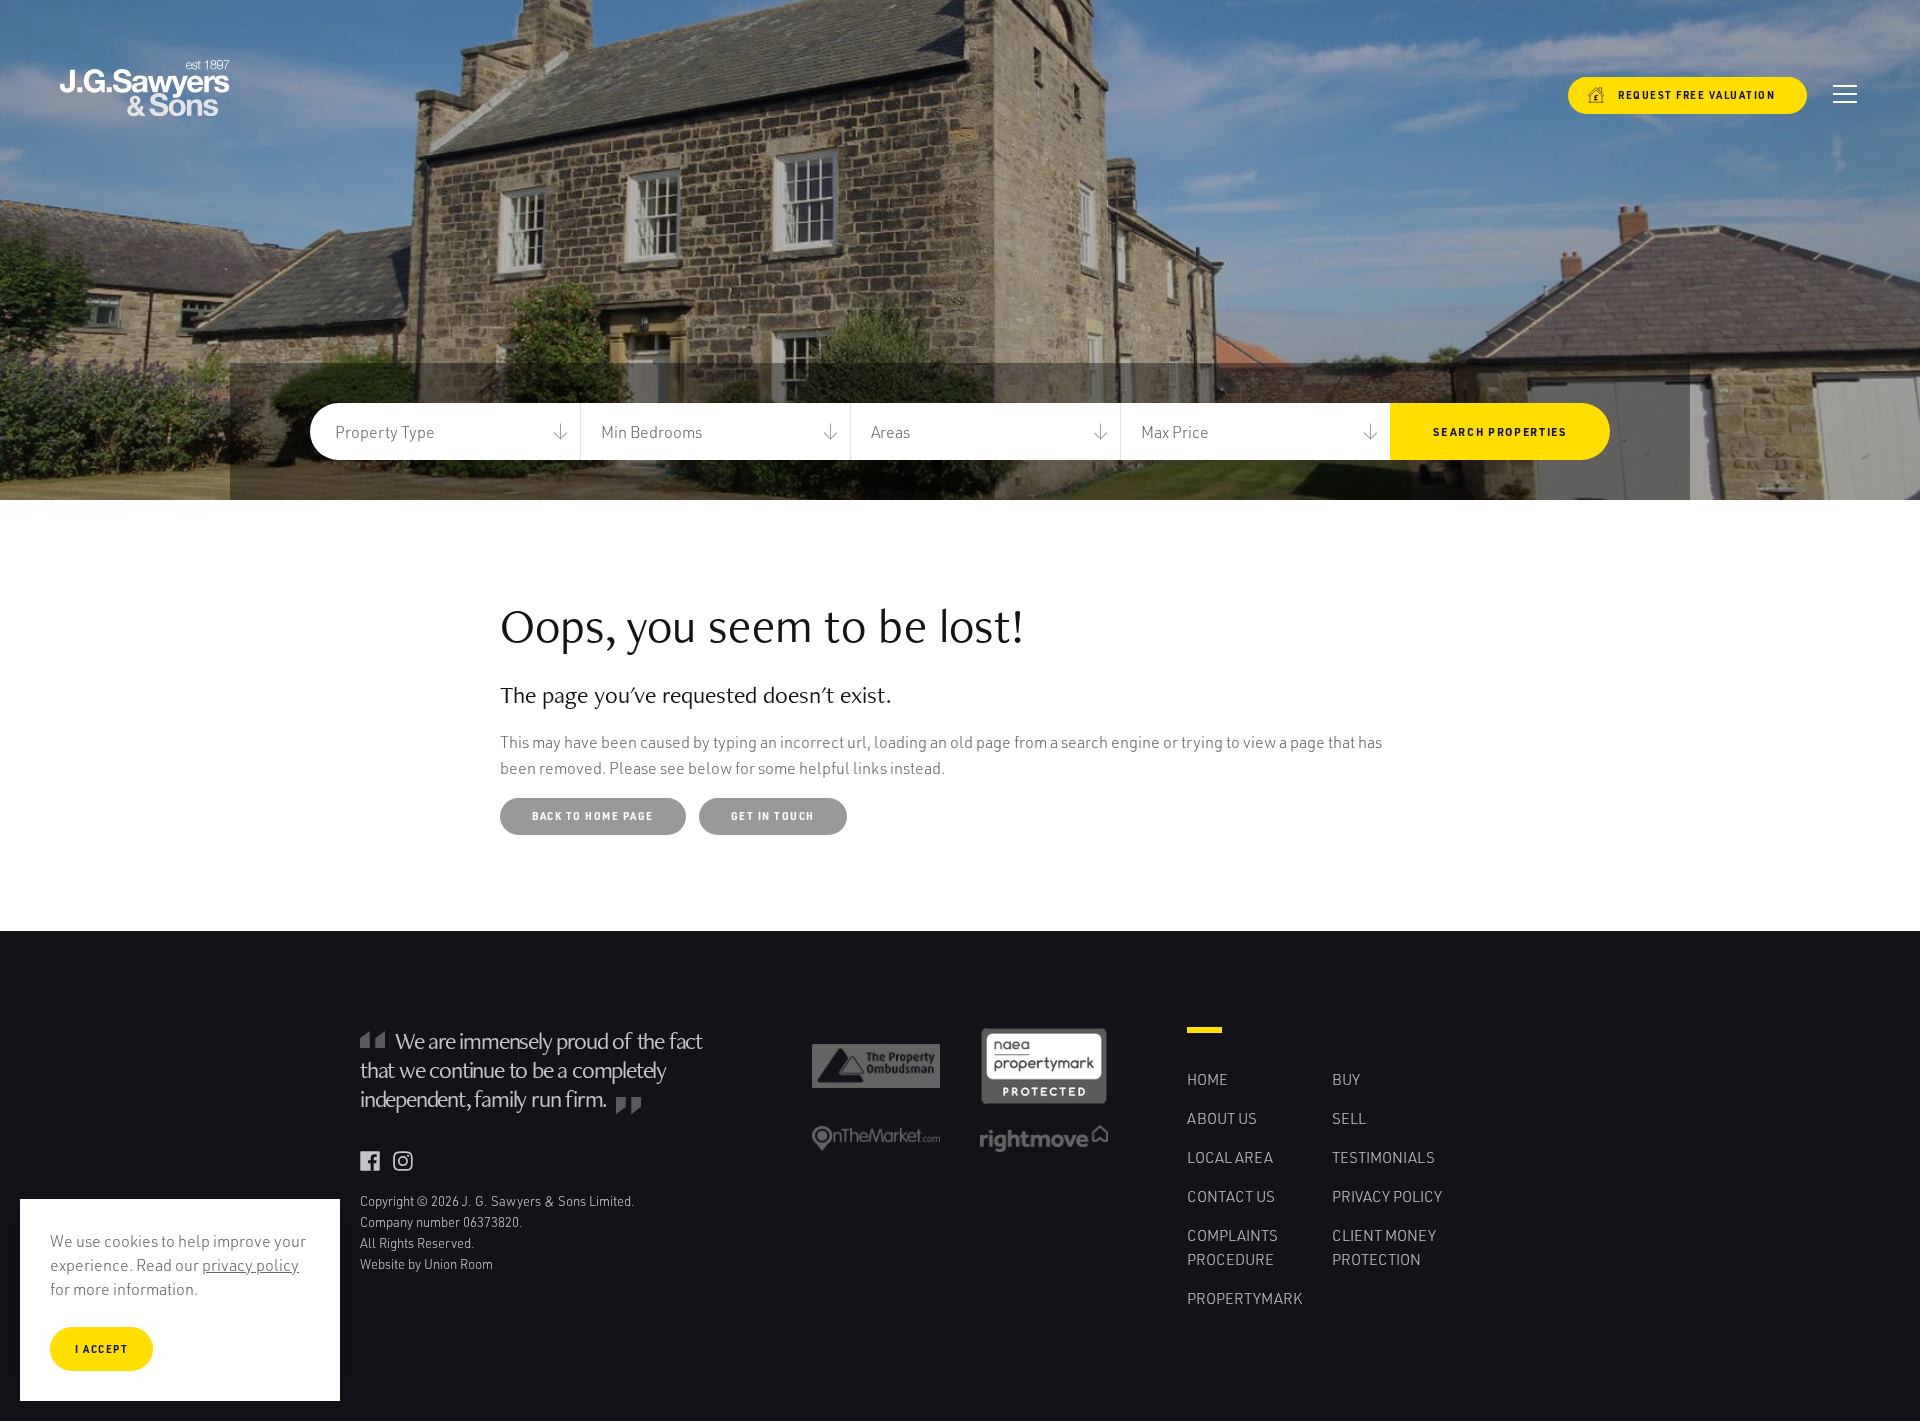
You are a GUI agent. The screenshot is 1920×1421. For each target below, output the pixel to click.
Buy (1346, 1079)
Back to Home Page (593, 816)
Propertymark (1244, 1298)
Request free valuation (1684, 95)
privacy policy (250, 1264)
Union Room (458, 1263)
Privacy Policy (1387, 1196)
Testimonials (1383, 1157)
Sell (1349, 1118)
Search (1499, 431)
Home (1207, 1079)
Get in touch (773, 816)
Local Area (1230, 1157)
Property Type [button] (385, 431)
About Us (1222, 1118)
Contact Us (1231, 1196)
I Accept (101, 1349)
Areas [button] (890, 431)
